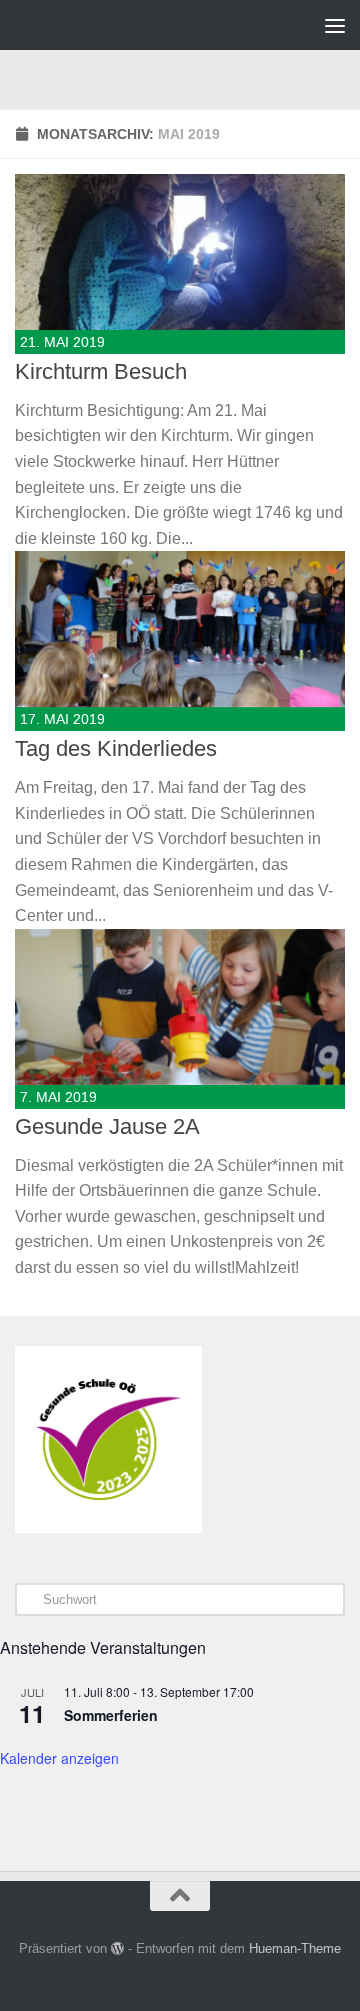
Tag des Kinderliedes (116, 748)
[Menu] (335, 25)
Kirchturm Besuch (101, 371)
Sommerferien (111, 1715)
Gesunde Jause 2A (107, 1126)
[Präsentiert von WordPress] (117, 1948)
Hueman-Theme (295, 1948)
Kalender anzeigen (59, 1758)
